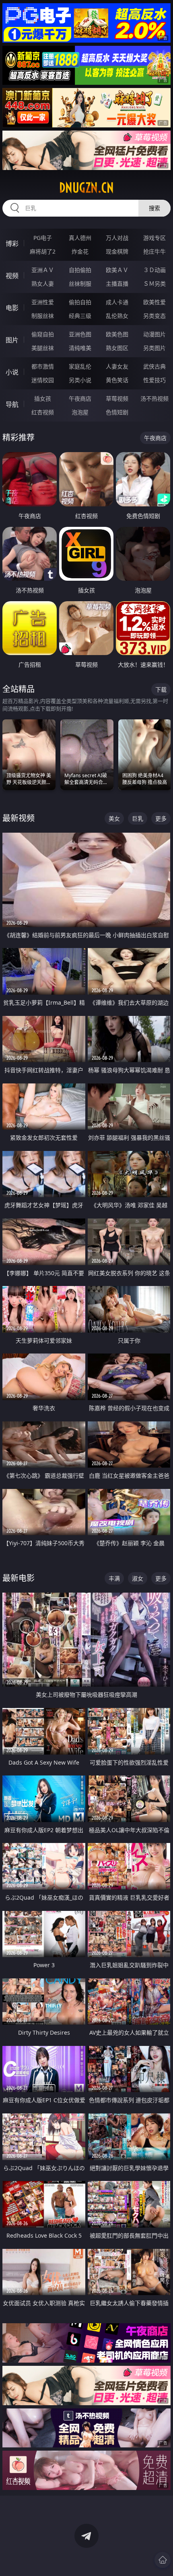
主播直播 (117, 284)
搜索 (154, 208)
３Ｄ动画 (154, 270)
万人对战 (117, 238)
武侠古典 (154, 366)
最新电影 (19, 1578)
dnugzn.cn (86, 188)
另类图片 (154, 348)
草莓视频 (117, 398)
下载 (161, 689)
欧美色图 (117, 334)
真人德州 (80, 238)
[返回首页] (163, 2560)
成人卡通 (117, 302)
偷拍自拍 (80, 302)
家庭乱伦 (80, 366)
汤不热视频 (154, 398)
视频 (12, 276)
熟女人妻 (43, 284)
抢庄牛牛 (154, 251)
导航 (12, 404)
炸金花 (80, 251)
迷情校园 (43, 380)
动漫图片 (154, 334)
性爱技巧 (154, 380)
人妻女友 (117, 366)
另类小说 (80, 380)
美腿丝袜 (43, 348)
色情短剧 (117, 412)
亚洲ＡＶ (43, 270)
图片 (12, 340)
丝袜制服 (80, 284)
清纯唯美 (80, 348)
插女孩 (43, 398)
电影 (12, 308)
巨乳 (138, 818)
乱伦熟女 (117, 316)
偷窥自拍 (43, 334)
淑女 (138, 1578)
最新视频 (19, 818)
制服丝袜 (43, 316)
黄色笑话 (117, 380)
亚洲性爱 (43, 302)
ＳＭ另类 (154, 284)
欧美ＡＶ (117, 270)
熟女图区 (117, 348)
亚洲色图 (80, 334)
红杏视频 (43, 412)
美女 (114, 818)
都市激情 (43, 366)
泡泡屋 (80, 412)
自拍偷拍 (80, 270)
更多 (161, 818)
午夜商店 (80, 398)
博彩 (12, 244)
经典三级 (80, 316)
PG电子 (43, 238)
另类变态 (154, 316)
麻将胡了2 (43, 251)
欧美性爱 (154, 302)
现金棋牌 (117, 251)
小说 (12, 372)
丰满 (114, 1578)
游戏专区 (154, 238)
